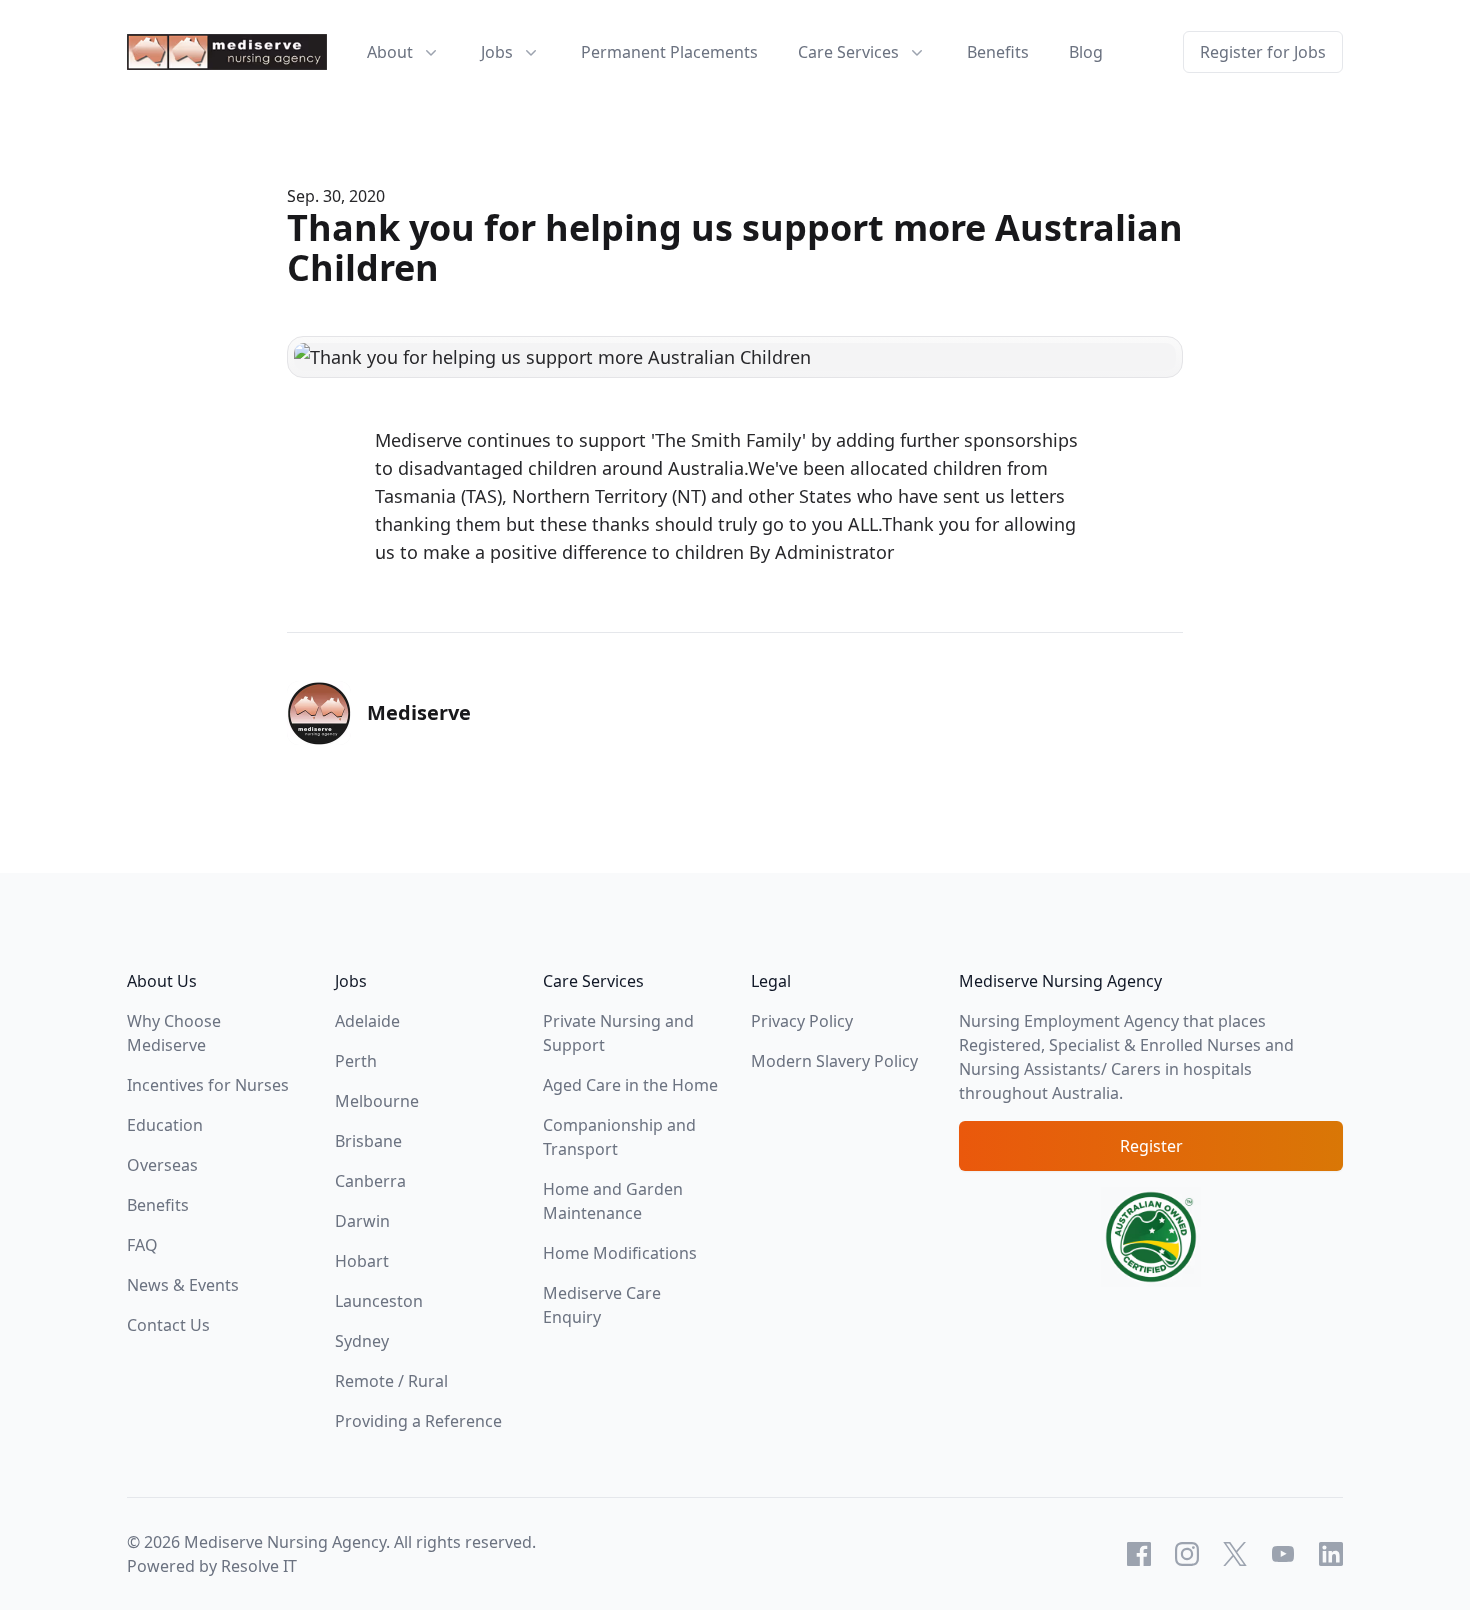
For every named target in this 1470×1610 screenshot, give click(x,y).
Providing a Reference (418, 1421)
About (390, 52)
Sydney (362, 1341)
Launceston (379, 1301)
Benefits (998, 52)
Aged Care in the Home (630, 1085)
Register (1151, 1146)
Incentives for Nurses (208, 1085)
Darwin (362, 1221)
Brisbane (368, 1141)
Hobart (362, 1261)
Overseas (162, 1165)
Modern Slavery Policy (834, 1061)
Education (165, 1125)
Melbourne (377, 1101)
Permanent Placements (669, 52)
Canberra (370, 1181)
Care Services (848, 52)
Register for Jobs (1263, 52)
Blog (1086, 52)
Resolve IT (259, 1566)
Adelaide (367, 1021)
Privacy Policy (802, 1021)
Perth (356, 1061)
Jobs (497, 52)
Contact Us (168, 1325)
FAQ (142, 1245)
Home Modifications (620, 1253)
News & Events (183, 1285)
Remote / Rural (391, 1381)
